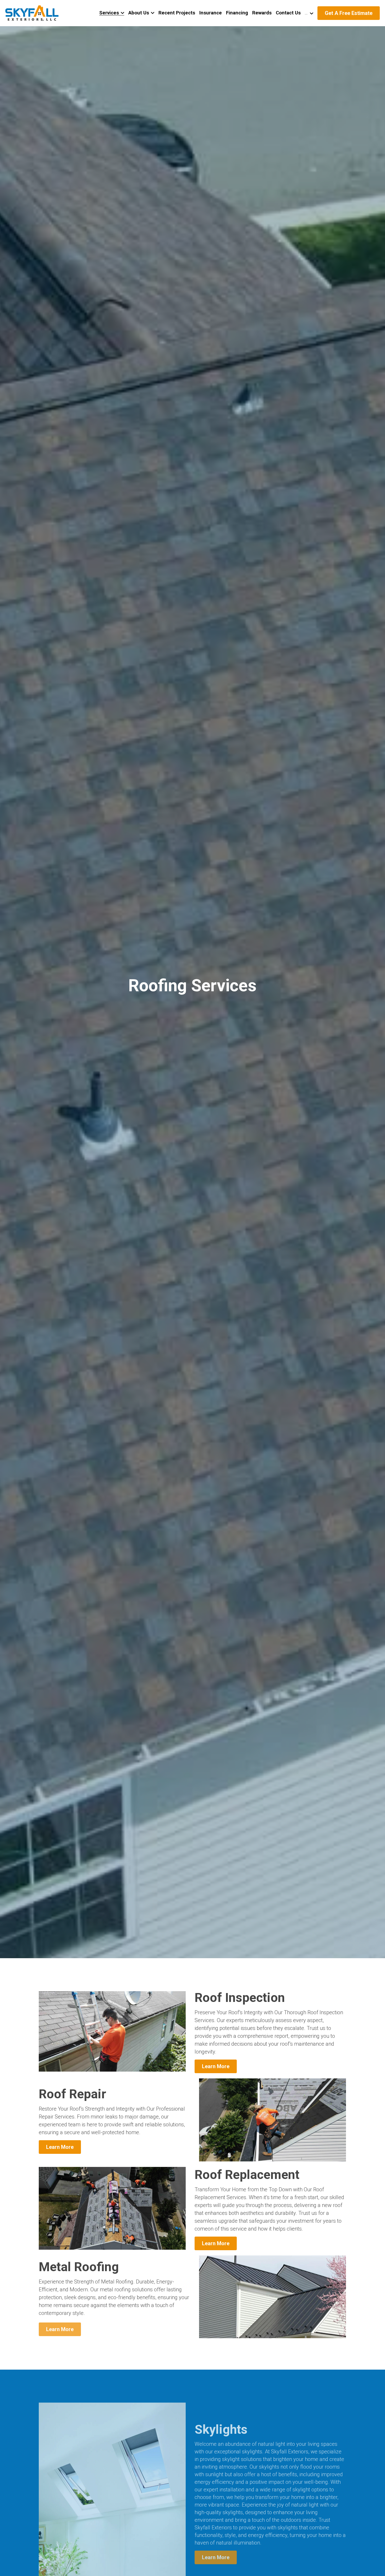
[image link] (32, 13)
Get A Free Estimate (349, 13)
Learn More (216, 2066)
